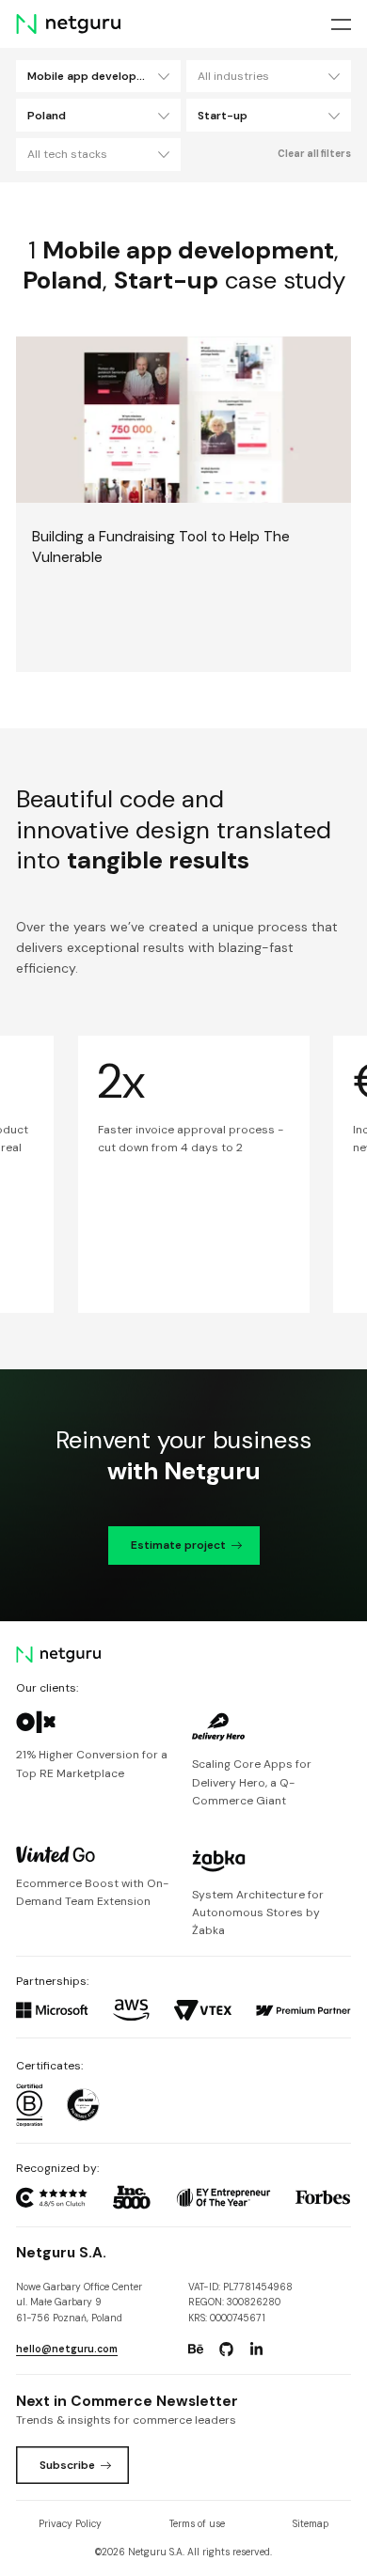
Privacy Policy (70, 2524)
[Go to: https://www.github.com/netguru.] (226, 2350)
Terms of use (197, 2524)
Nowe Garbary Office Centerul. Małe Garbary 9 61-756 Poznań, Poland (79, 2303)
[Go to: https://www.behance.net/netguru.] (196, 2350)
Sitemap (311, 2524)
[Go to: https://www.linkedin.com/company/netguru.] (257, 2350)
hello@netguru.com (67, 2349)
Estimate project (178, 1545)
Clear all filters (314, 154)
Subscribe (67, 2465)
